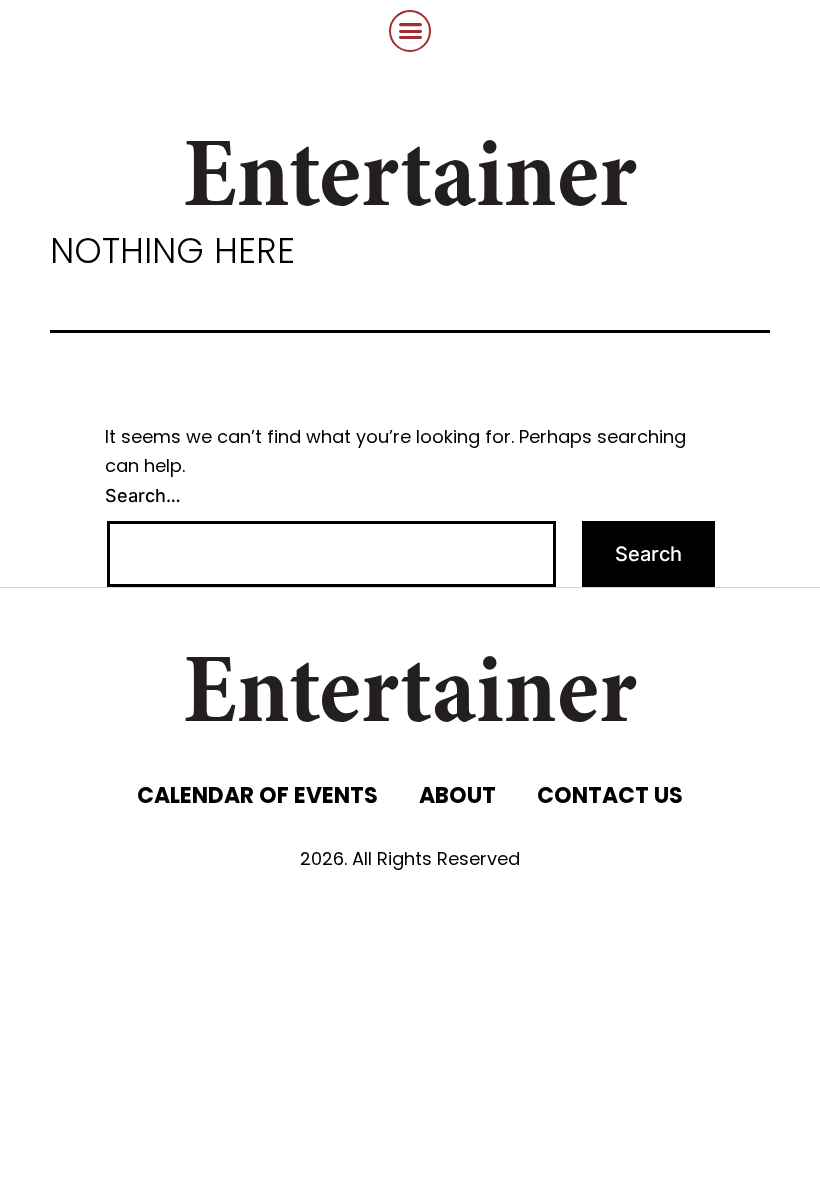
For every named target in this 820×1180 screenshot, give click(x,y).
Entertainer (410, 182)
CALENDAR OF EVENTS (257, 795)
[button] (410, 31)
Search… (143, 495)
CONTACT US (610, 795)
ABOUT (457, 795)
